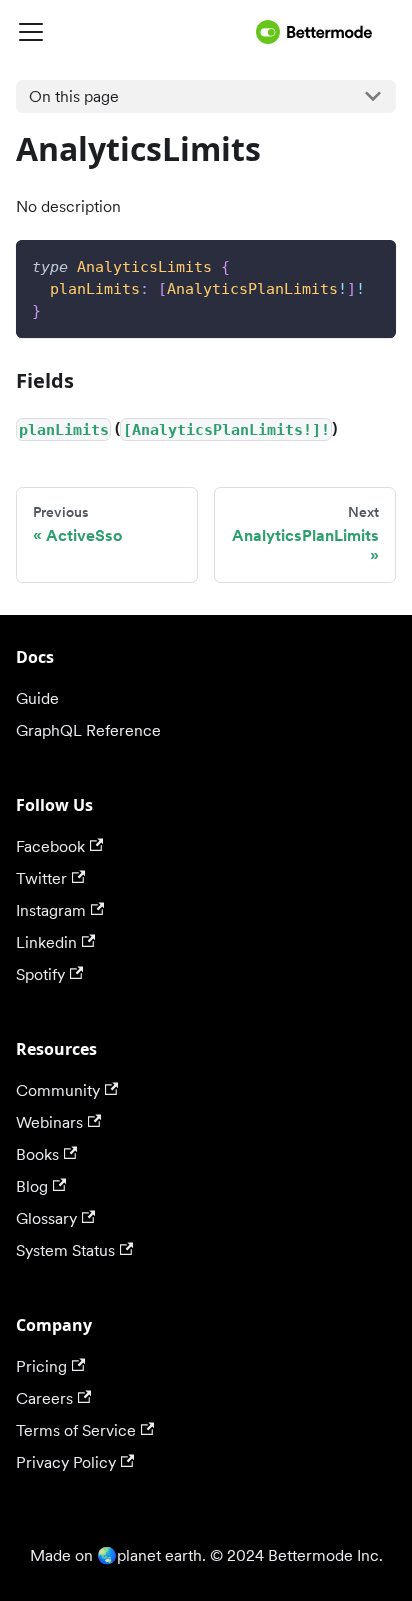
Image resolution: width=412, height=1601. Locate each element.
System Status (65, 1250)
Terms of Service (76, 1430)
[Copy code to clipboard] (371, 264)
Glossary (46, 1218)
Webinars (49, 1122)
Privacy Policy (66, 1462)
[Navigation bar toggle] (132, 32)
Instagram (51, 910)
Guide (37, 698)
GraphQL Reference (88, 730)
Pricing (41, 1366)
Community (58, 1090)
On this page (74, 96)
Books (37, 1154)
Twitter (41, 878)
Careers (44, 1398)
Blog (32, 1186)
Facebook (50, 846)
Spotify (40, 974)
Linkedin (46, 942)
